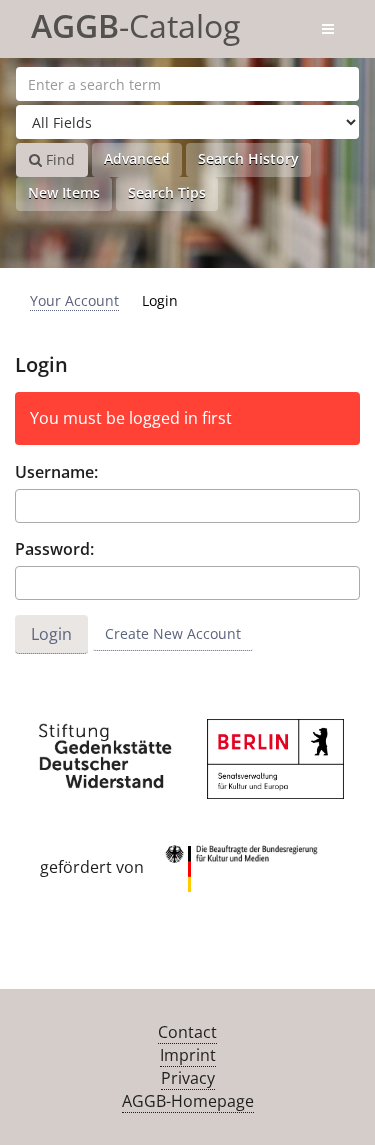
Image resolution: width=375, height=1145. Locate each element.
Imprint (188, 1055)
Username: (56, 472)
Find (58, 159)
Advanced (137, 158)
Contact (187, 1032)
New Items (64, 192)
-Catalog (135, 22)
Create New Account (173, 633)
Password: (54, 549)
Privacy (188, 1078)
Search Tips (167, 192)
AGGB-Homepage (188, 1101)
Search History (248, 158)
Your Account (74, 300)
